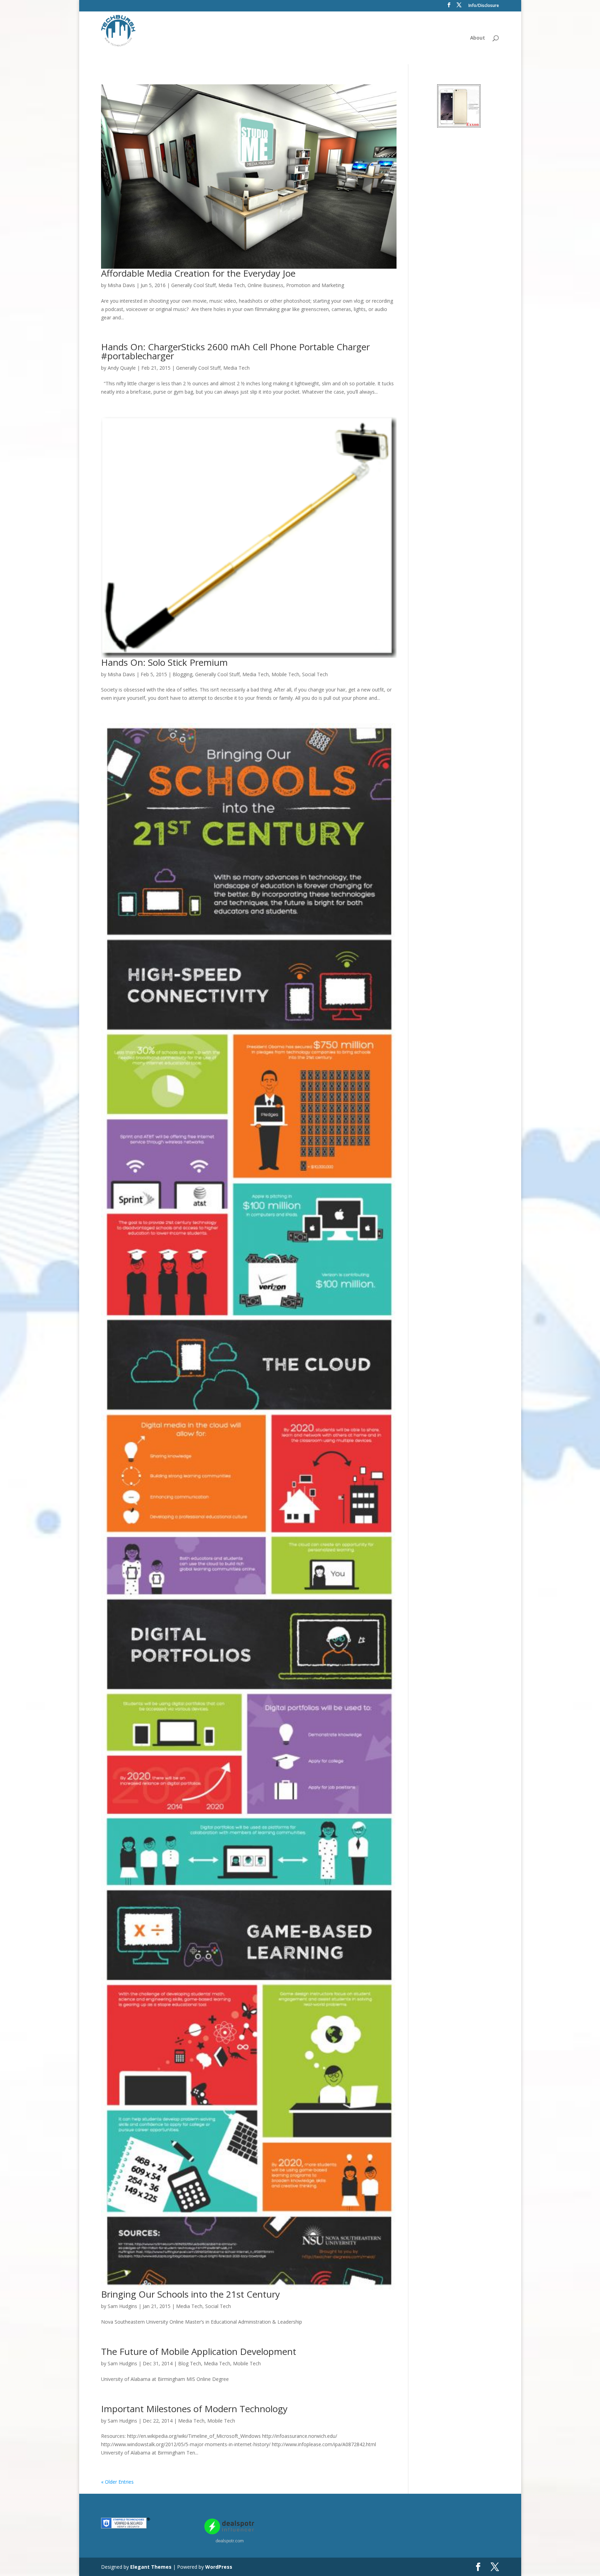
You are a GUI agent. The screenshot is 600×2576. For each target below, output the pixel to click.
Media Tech (232, 285)
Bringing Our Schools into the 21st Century (190, 2294)
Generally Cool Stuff (193, 285)
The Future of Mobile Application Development (199, 2351)
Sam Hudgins (122, 2306)
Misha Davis (121, 285)
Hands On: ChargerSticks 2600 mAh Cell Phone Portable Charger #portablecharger (235, 351)
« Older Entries (117, 2482)
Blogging (182, 674)
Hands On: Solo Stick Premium (164, 662)
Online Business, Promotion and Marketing (296, 285)
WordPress (219, 2567)
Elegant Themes (151, 2567)
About (478, 38)
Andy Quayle (122, 368)
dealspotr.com (230, 2541)
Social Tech (315, 674)
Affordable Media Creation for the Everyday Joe (198, 273)
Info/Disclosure (484, 6)
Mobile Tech (285, 674)
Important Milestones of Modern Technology (194, 2409)
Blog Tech (190, 2363)
